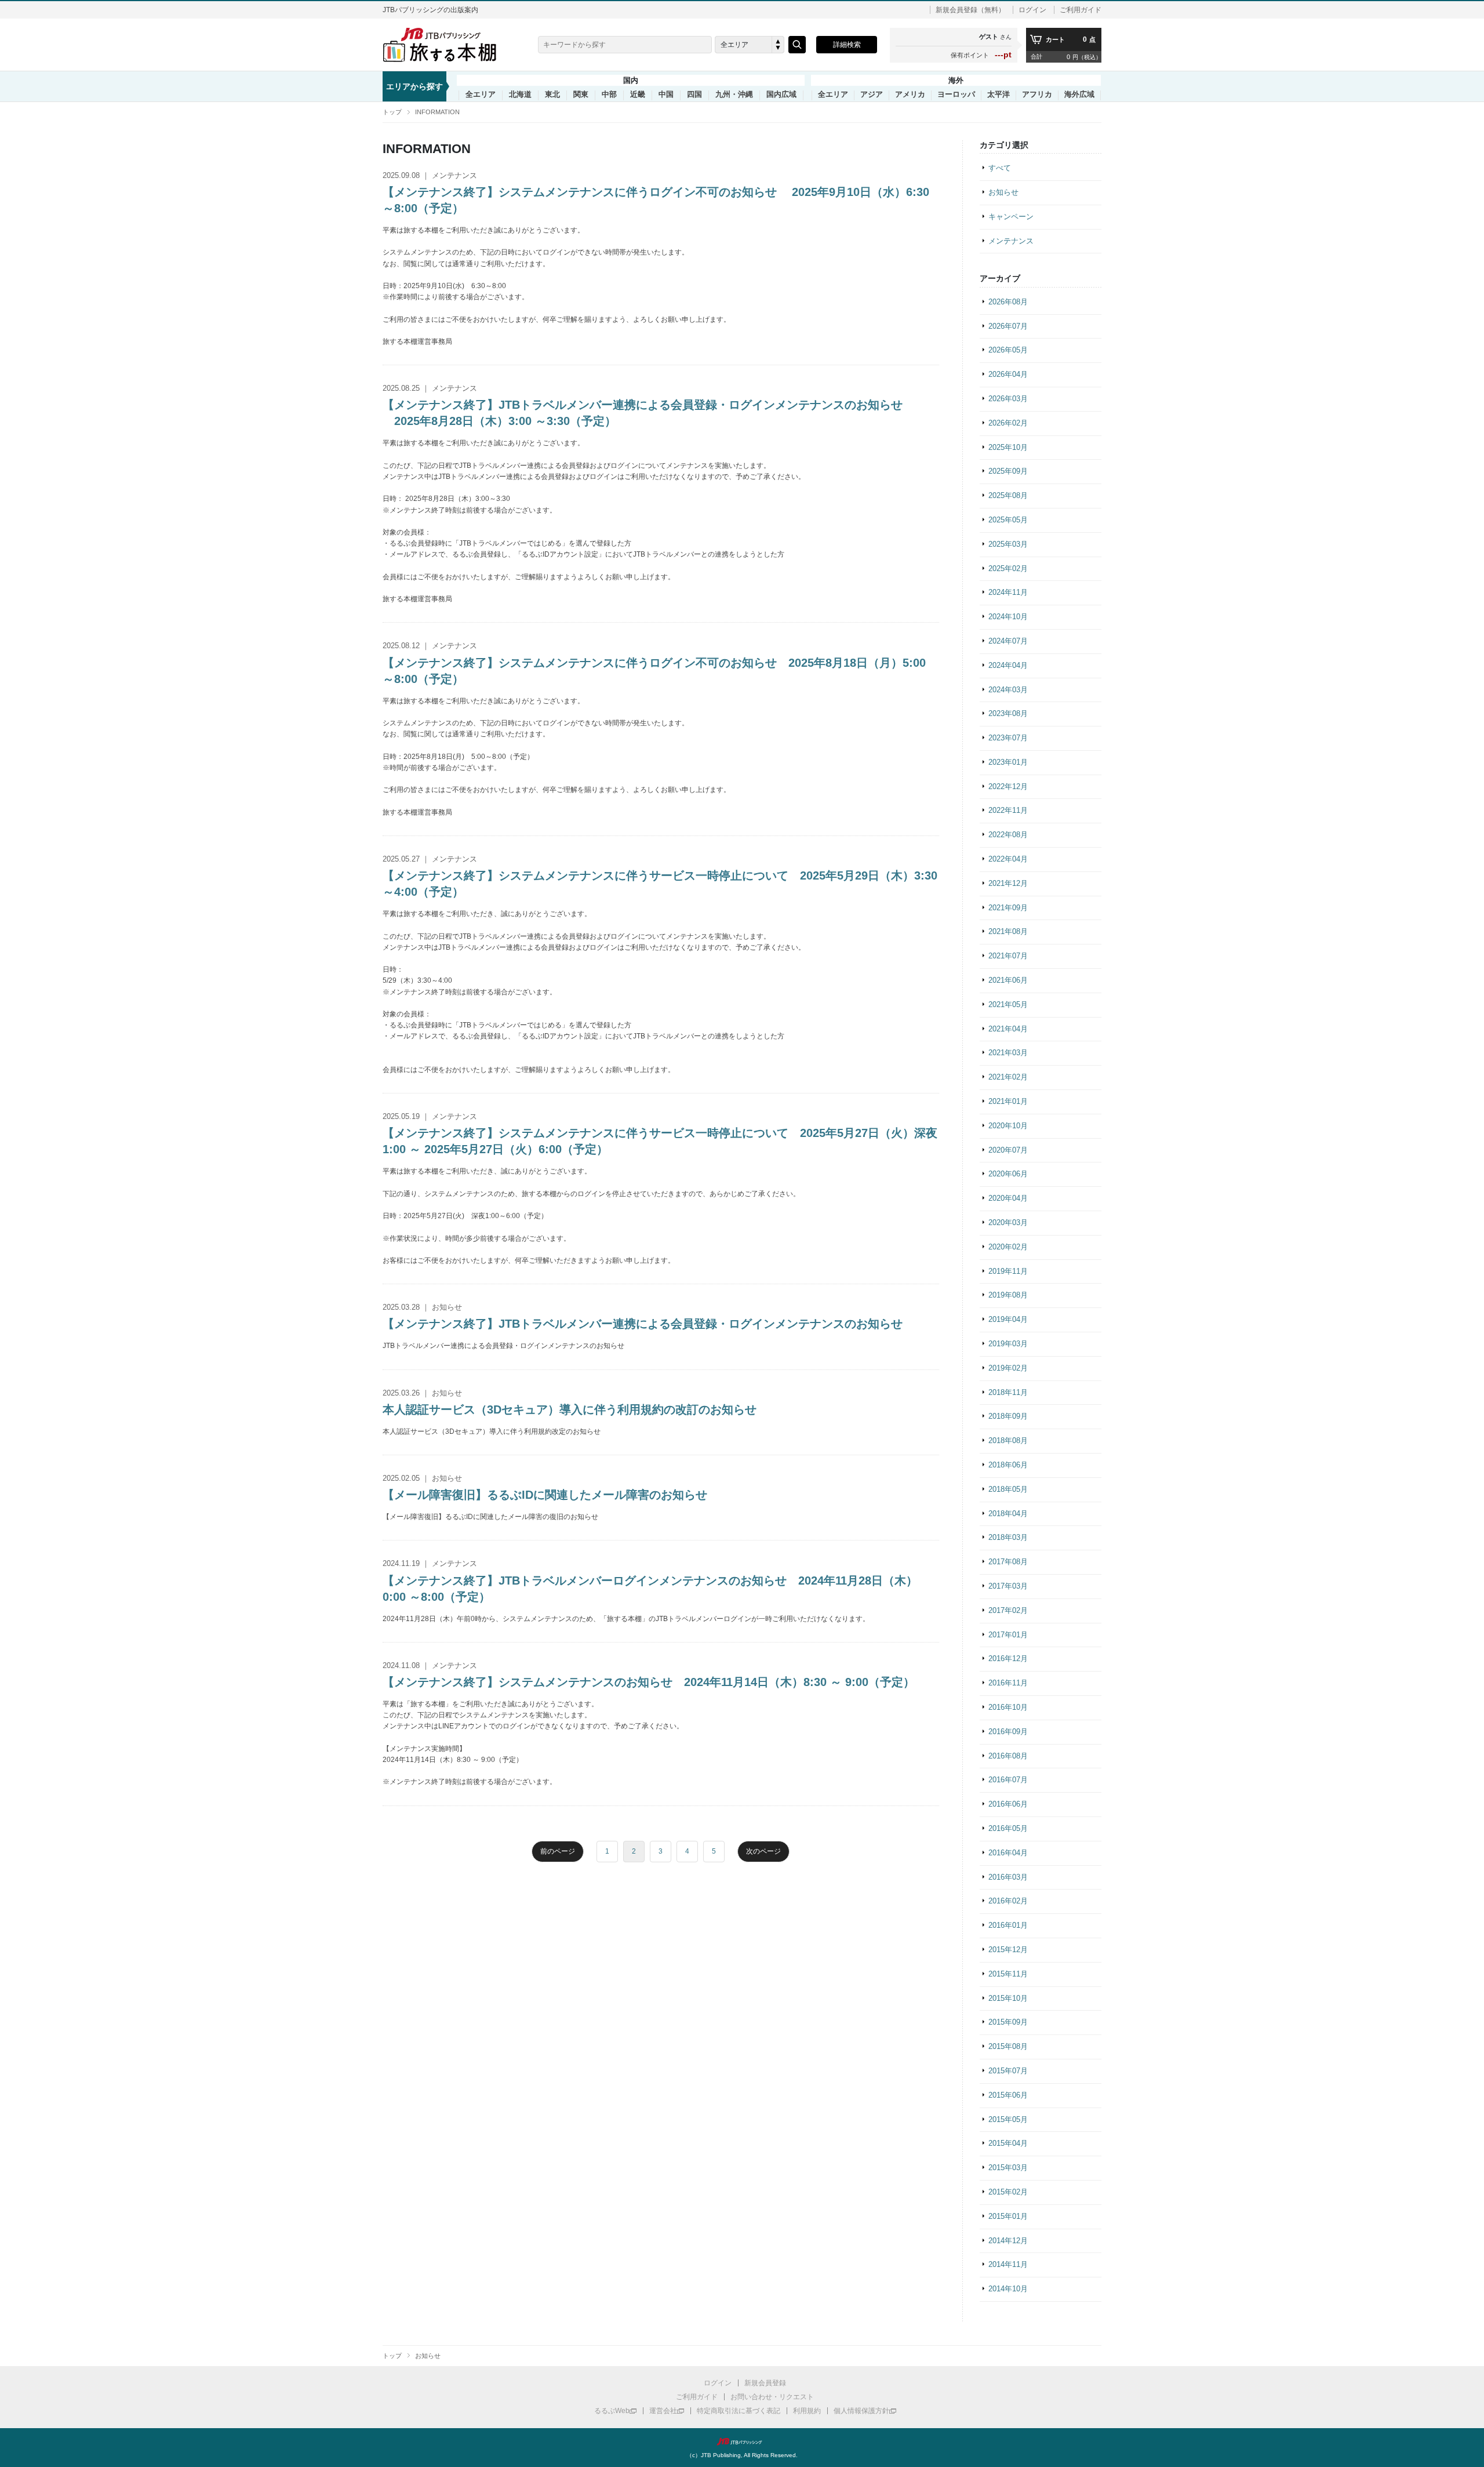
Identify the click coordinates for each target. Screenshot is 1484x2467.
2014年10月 (1008, 2289)
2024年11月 (1008, 592)
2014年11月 (1008, 2264)
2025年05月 (1008, 520)
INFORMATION (437, 112)
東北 (552, 95)
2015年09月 (1008, 2022)
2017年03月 (1008, 1586)
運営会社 (663, 2411)
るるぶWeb (612, 2411)
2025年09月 (1008, 471)
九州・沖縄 (734, 95)
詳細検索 (847, 45)
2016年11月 (1008, 1683)
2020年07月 (1008, 1150)
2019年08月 (1008, 1295)
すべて (1000, 168)
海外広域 (1079, 95)
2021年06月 (1008, 980)
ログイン (1032, 10)
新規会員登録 (765, 2383)
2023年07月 (1008, 738)
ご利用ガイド (1081, 10)
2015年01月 (1008, 2216)
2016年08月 (1008, 1756)
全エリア (481, 95)
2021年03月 (1008, 1053)
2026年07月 (1008, 326)
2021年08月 (1008, 931)
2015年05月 (1008, 2119)
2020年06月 (1008, 1174)
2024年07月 (1008, 641)
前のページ (558, 1851)
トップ (392, 112)
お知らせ (1003, 192)
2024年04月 (1008, 665)
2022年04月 (1008, 859)
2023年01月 (1008, 762)
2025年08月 (1008, 495)
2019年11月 (1008, 1271)
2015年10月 (1008, 1998)
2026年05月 (1008, 350)
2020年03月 (1008, 1222)
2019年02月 (1008, 1368)
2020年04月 (1008, 1198)
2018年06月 (1008, 1465)
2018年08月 (1008, 1440)
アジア (872, 95)
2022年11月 (1008, 810)
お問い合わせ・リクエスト (772, 2397)
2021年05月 (1008, 1004)
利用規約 (807, 2411)
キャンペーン (1011, 217)
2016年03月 (1008, 1877)
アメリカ (910, 95)
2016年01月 (1008, 1925)
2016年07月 (1008, 1780)
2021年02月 (1008, 1077)
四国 (694, 95)
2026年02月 (1008, 423)
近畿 (638, 95)
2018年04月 (1008, 1514)
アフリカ (1037, 95)
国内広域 (781, 95)
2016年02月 (1008, 1901)
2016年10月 (1008, 1707)
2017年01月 (1008, 1635)
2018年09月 (1008, 1416)
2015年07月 (1008, 2071)
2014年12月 (1008, 2241)
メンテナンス (1011, 241)
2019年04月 (1008, 1319)
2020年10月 (1008, 1126)
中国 (666, 95)
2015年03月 (1008, 2168)
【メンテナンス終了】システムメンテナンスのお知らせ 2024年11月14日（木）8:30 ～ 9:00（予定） (649, 1682)
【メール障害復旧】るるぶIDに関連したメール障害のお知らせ (545, 1495)
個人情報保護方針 (861, 2411)
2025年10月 (1008, 447)
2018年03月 (1008, 1537)
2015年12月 (1008, 1950)
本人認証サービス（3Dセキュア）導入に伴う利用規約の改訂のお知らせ (570, 1409)
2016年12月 (1008, 1658)
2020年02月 (1008, 1247)
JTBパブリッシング (742, 2441)
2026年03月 (1008, 399)
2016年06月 (1008, 1804)
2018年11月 (1008, 1392)
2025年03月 (1008, 544)
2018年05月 (1008, 1489)
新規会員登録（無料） (970, 10)
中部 (609, 95)
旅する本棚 (446, 45)
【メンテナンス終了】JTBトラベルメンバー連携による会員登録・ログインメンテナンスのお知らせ (643, 1324)
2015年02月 (1008, 2192)
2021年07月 (1008, 956)
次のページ (763, 1851)
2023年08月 (1008, 713)
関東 (581, 95)
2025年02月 (1008, 568)
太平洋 (999, 95)
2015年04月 (1008, 2143)
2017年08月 (1008, 1562)
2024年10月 (1008, 617)
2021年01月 (1008, 1101)
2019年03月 (1008, 1344)
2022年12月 (1008, 786)
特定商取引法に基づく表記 (739, 2411)
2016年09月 (1008, 1732)
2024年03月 (1008, 690)
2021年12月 (1008, 883)
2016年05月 (1008, 1828)
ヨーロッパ (956, 95)
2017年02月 (1008, 1610)
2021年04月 (1008, 1029)
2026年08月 (1008, 302)
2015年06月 (1008, 2095)
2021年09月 (1008, 908)
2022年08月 (1008, 835)
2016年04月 (1008, 1853)
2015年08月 (1008, 2046)
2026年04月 (1008, 374)
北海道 (520, 95)
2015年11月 (1008, 1974)
